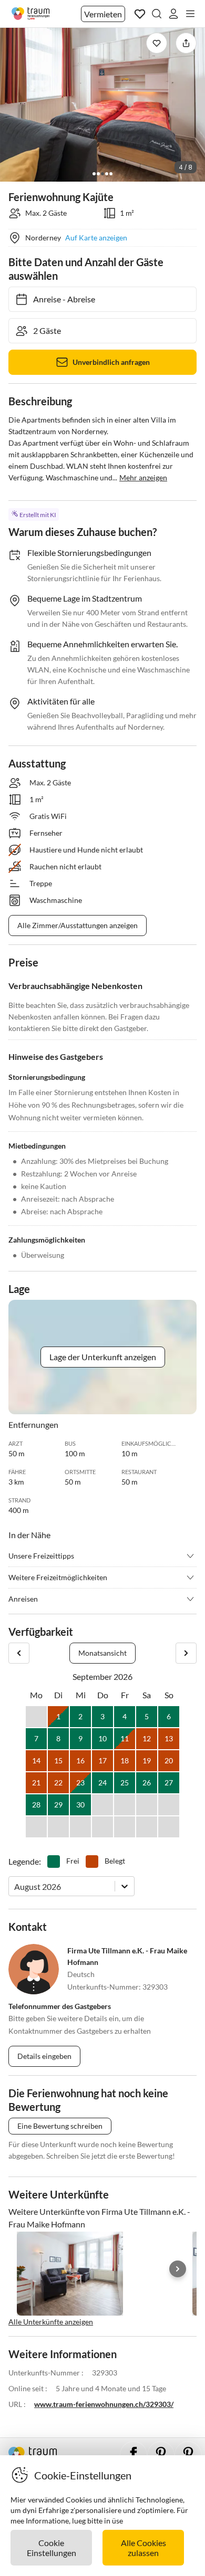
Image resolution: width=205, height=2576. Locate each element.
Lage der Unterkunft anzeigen (103, 1357)
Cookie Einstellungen (52, 2548)
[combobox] (15, 1886)
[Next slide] (178, 2269)
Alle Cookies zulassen (143, 2548)
